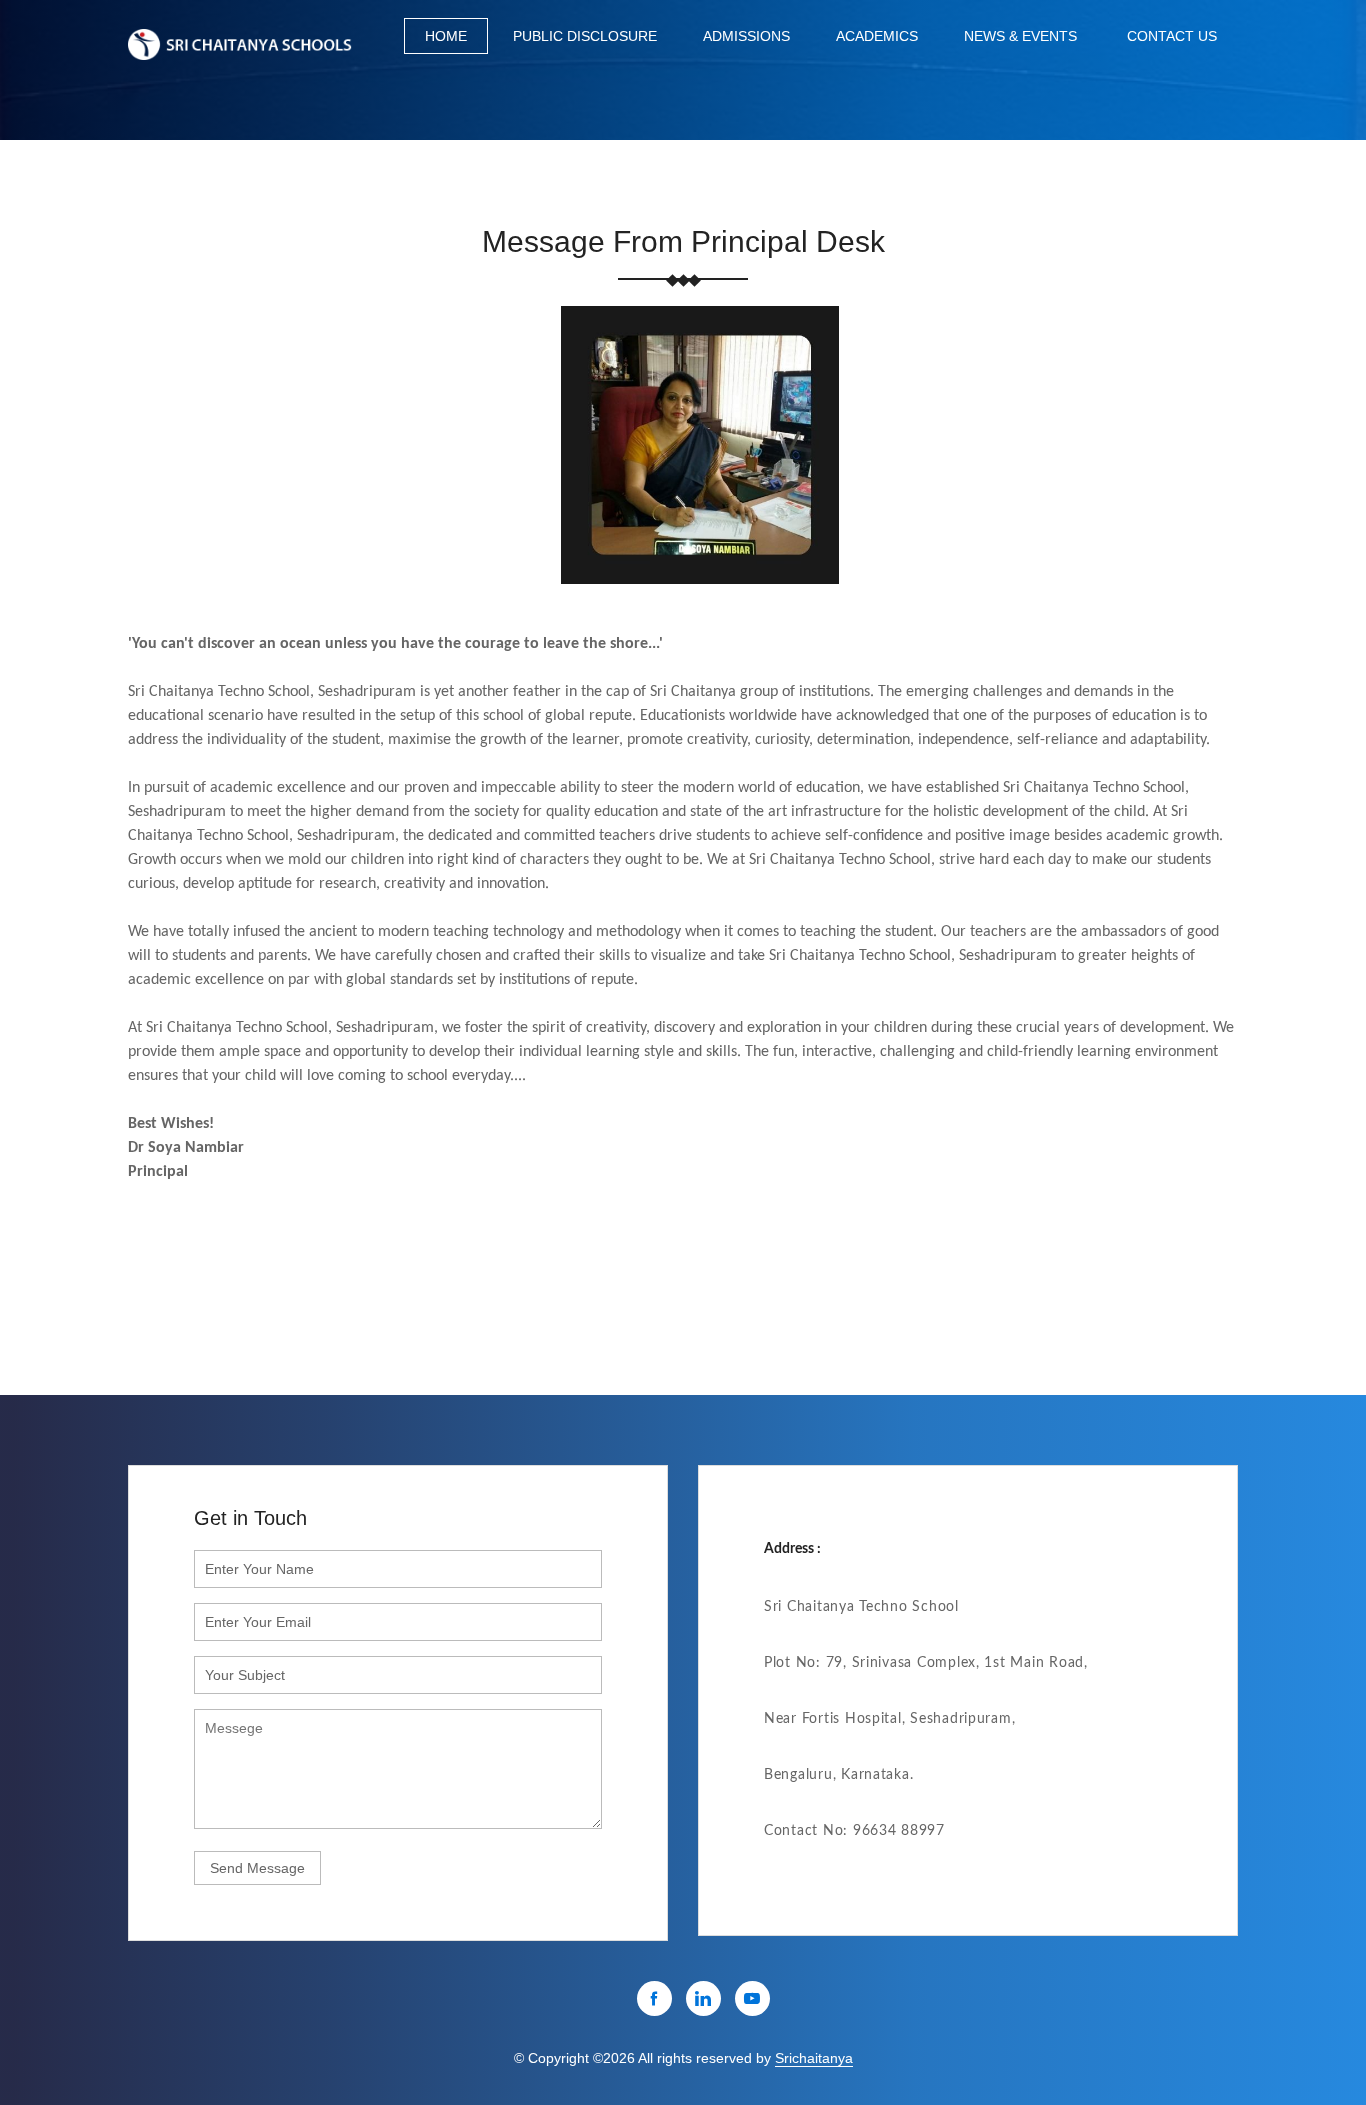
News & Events (1020, 36)
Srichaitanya (814, 2058)
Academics (877, 36)
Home (446, 36)
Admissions (746, 36)
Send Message (257, 1868)
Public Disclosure (585, 36)
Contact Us (1172, 36)
